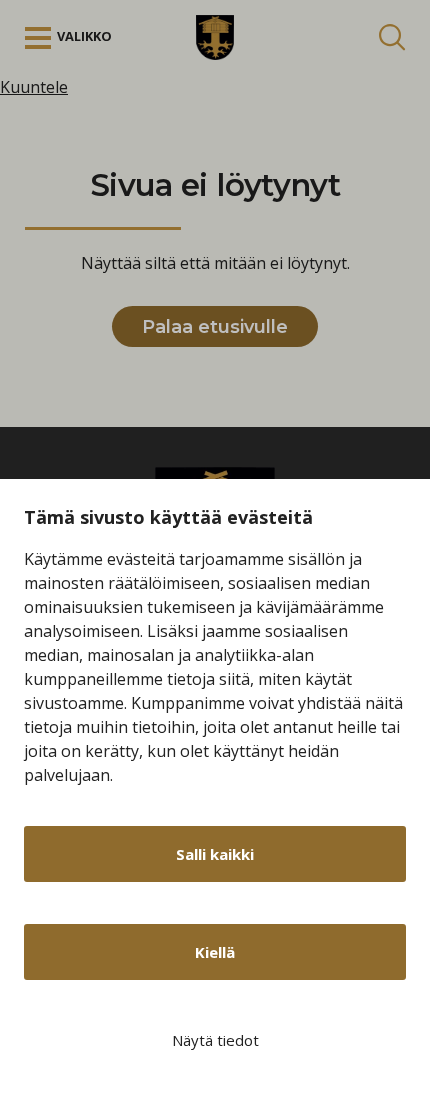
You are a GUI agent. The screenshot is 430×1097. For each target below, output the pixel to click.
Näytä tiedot (215, 1040)
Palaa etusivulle (215, 327)
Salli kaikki (215, 854)
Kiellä (215, 952)
